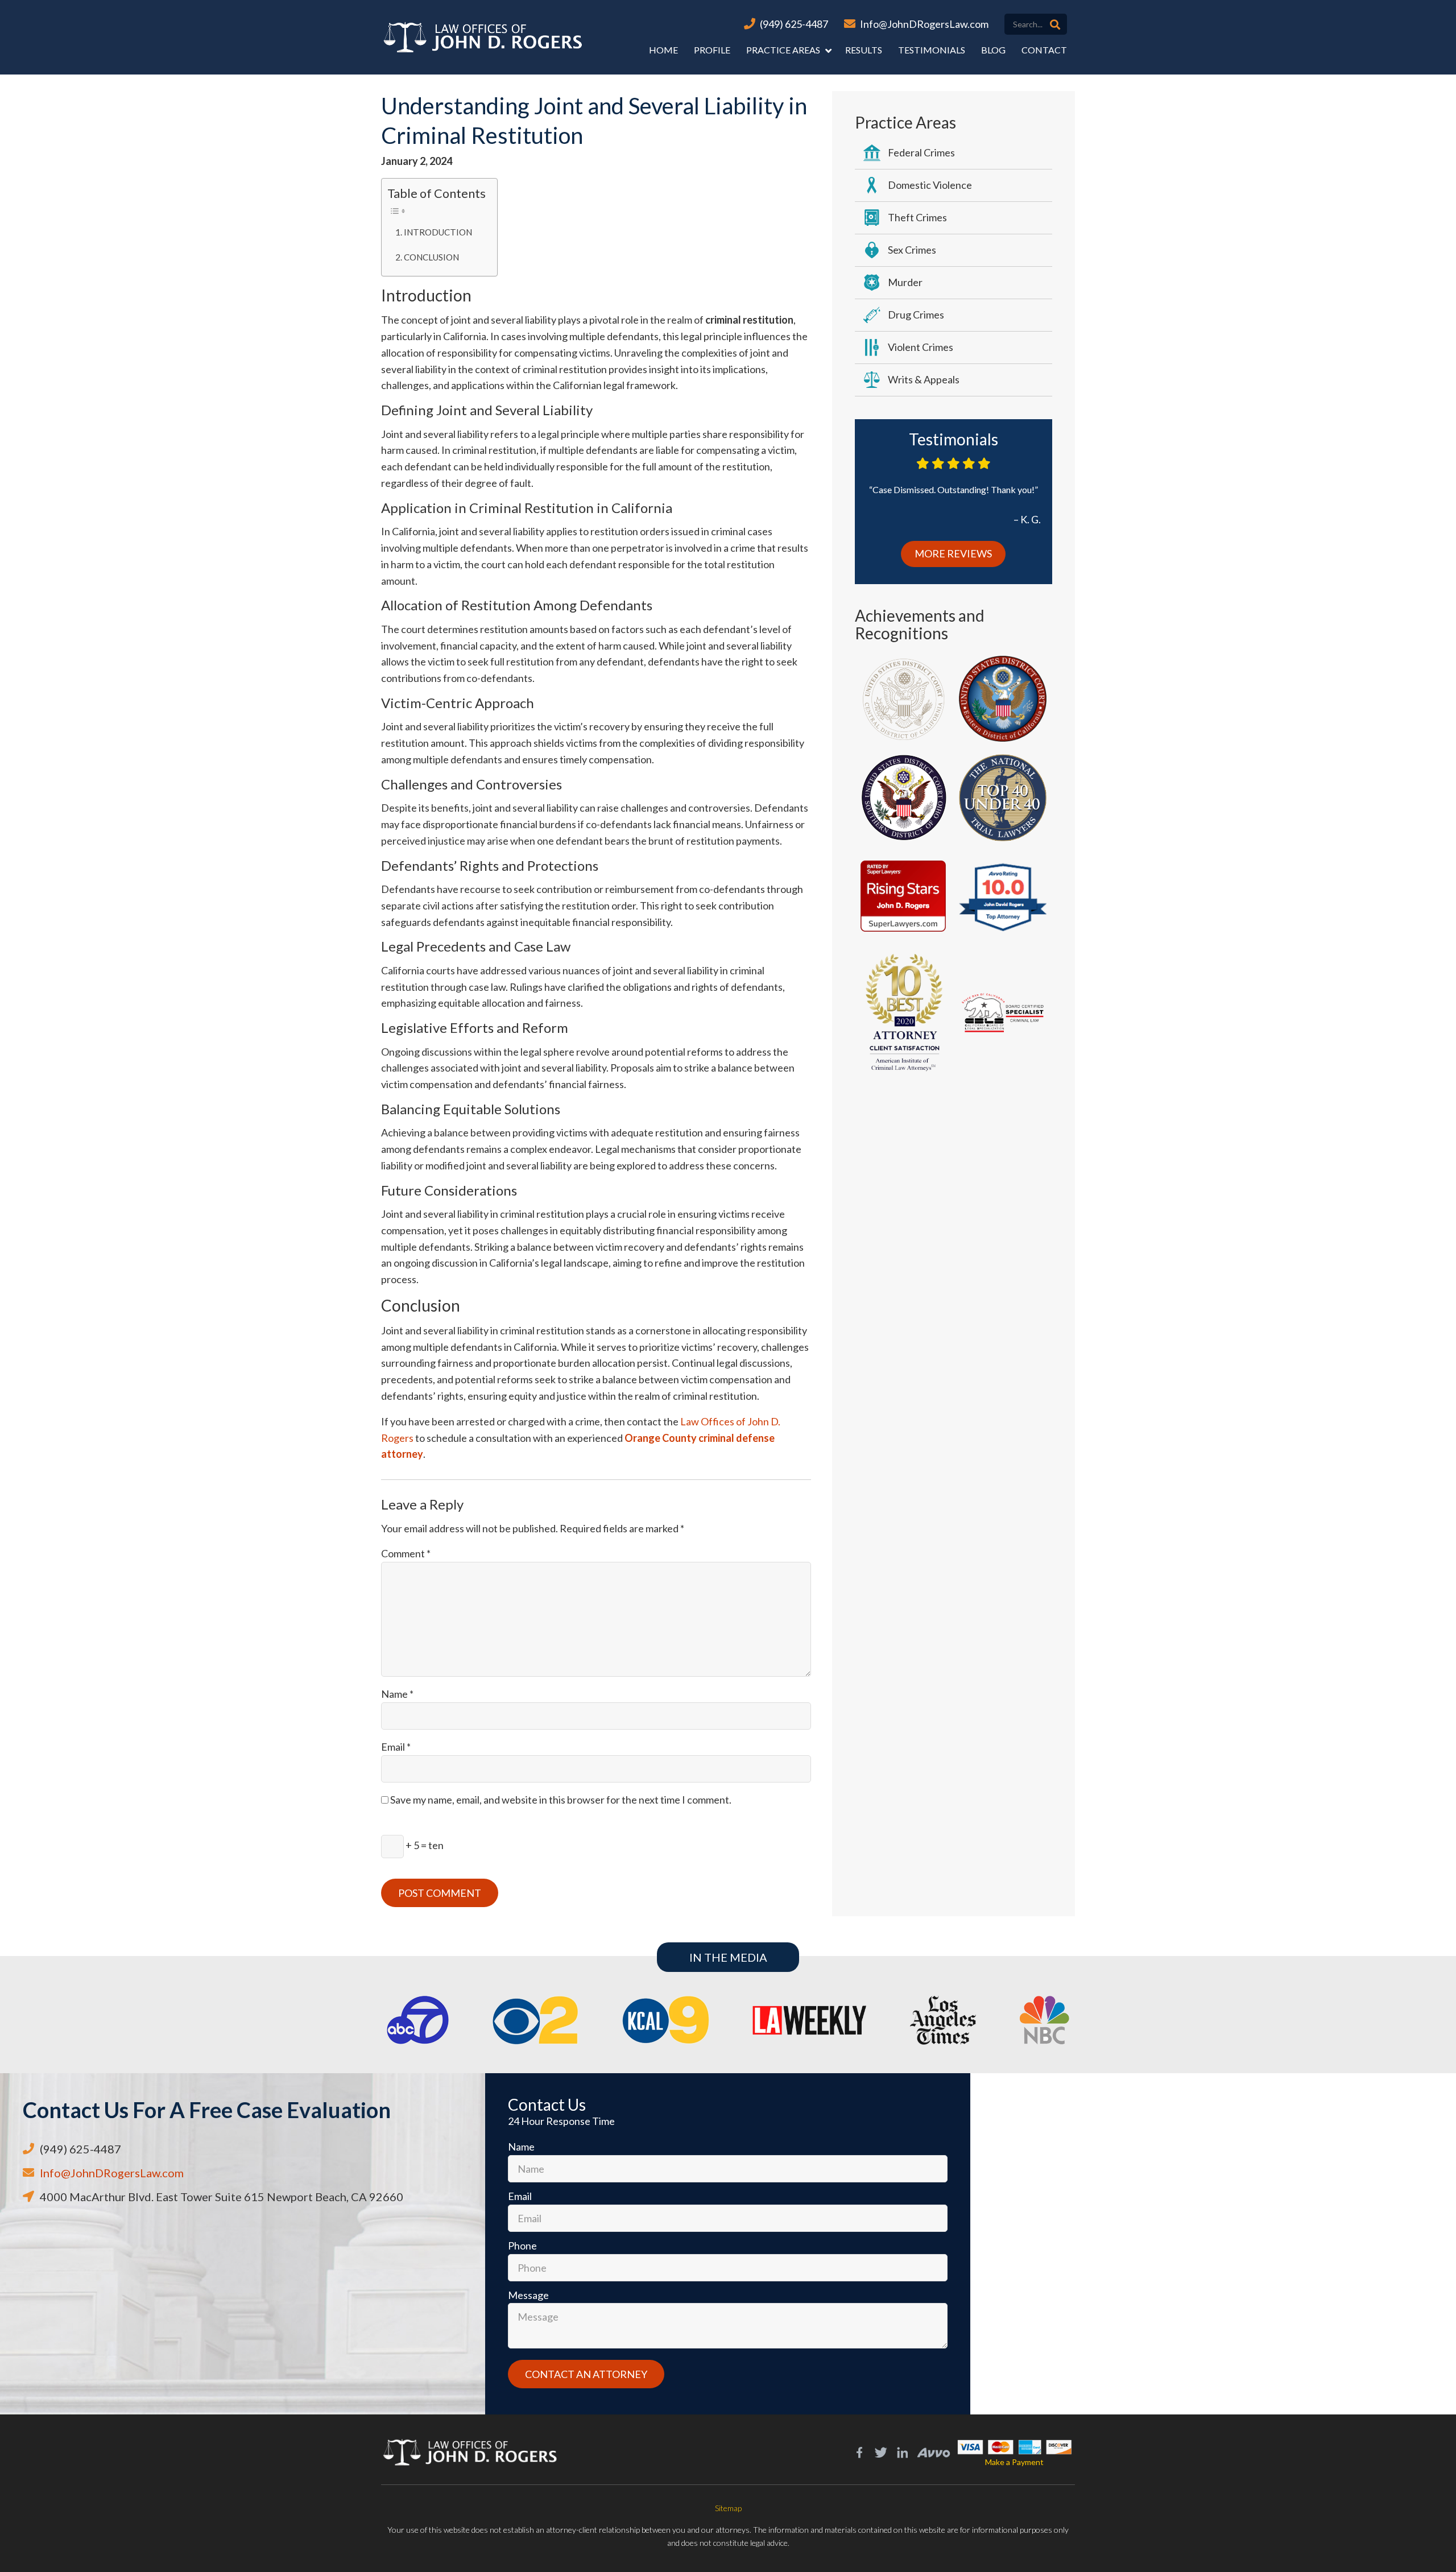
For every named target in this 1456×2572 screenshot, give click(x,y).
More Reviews (953, 553)
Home (663, 50)
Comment (406, 1553)
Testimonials (932, 50)
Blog (993, 50)
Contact (1044, 50)
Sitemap (728, 2508)
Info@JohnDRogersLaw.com (924, 24)
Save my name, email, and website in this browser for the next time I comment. (561, 1800)
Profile (712, 50)
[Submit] (1055, 24)
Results (864, 50)
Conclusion (431, 257)
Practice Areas (783, 50)
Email (396, 1747)
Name (397, 1694)
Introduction (438, 232)
